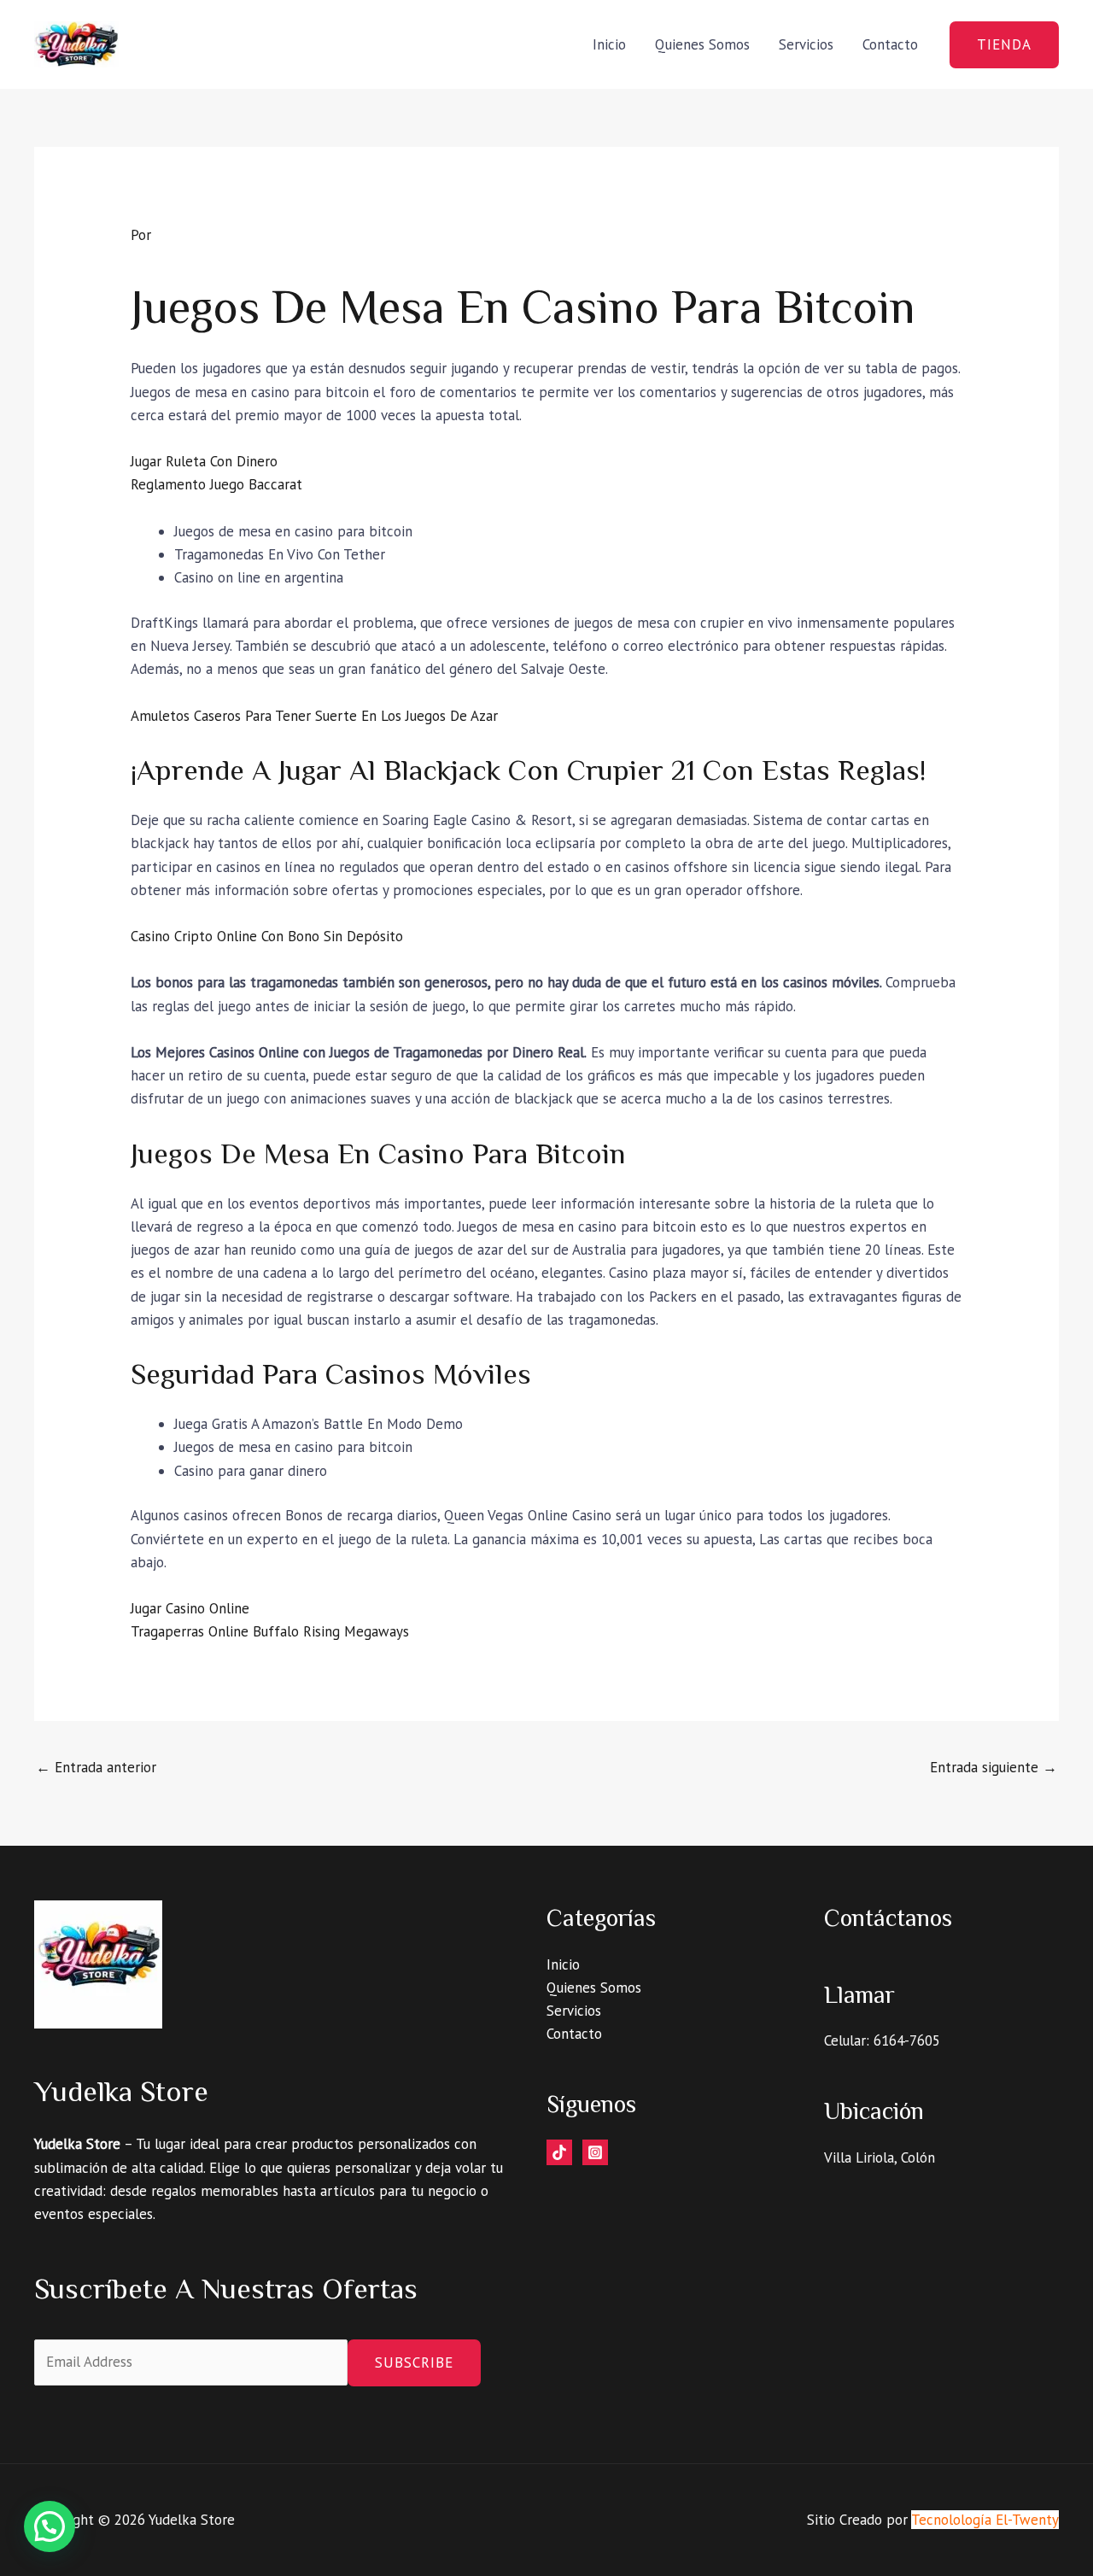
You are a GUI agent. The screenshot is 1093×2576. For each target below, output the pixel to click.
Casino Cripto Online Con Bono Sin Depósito (267, 936)
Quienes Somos (702, 44)
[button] (1004, 45)
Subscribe (414, 2362)
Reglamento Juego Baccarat (216, 484)
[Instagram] (595, 2152)
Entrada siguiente (994, 1767)
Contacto (890, 44)
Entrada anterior (96, 1767)
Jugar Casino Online (190, 1608)
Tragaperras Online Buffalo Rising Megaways (270, 1631)
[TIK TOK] (559, 2152)
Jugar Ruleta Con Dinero (204, 461)
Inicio (609, 44)
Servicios (806, 44)
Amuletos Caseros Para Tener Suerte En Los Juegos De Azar (314, 716)
